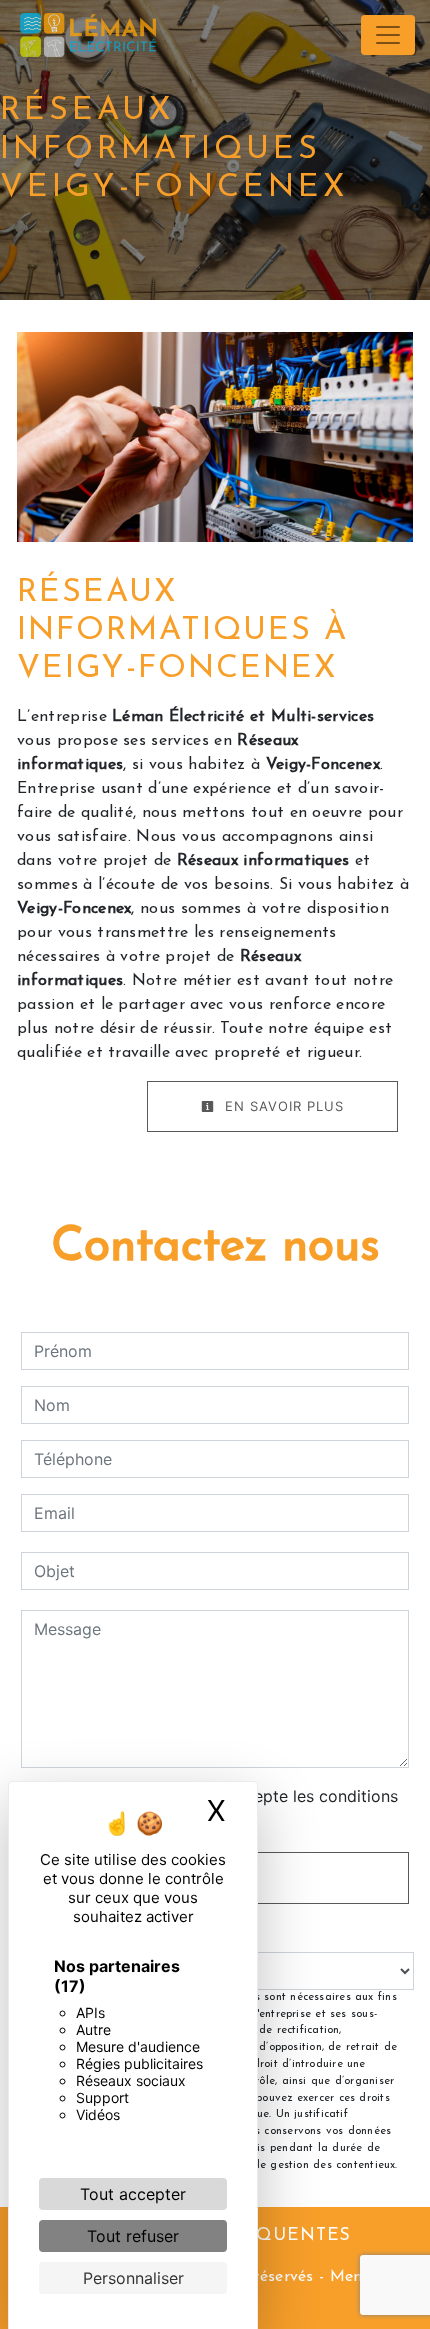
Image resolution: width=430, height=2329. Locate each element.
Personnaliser (133, 2278)
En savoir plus (282, 1106)
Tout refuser (133, 2236)
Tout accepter (133, 2194)
